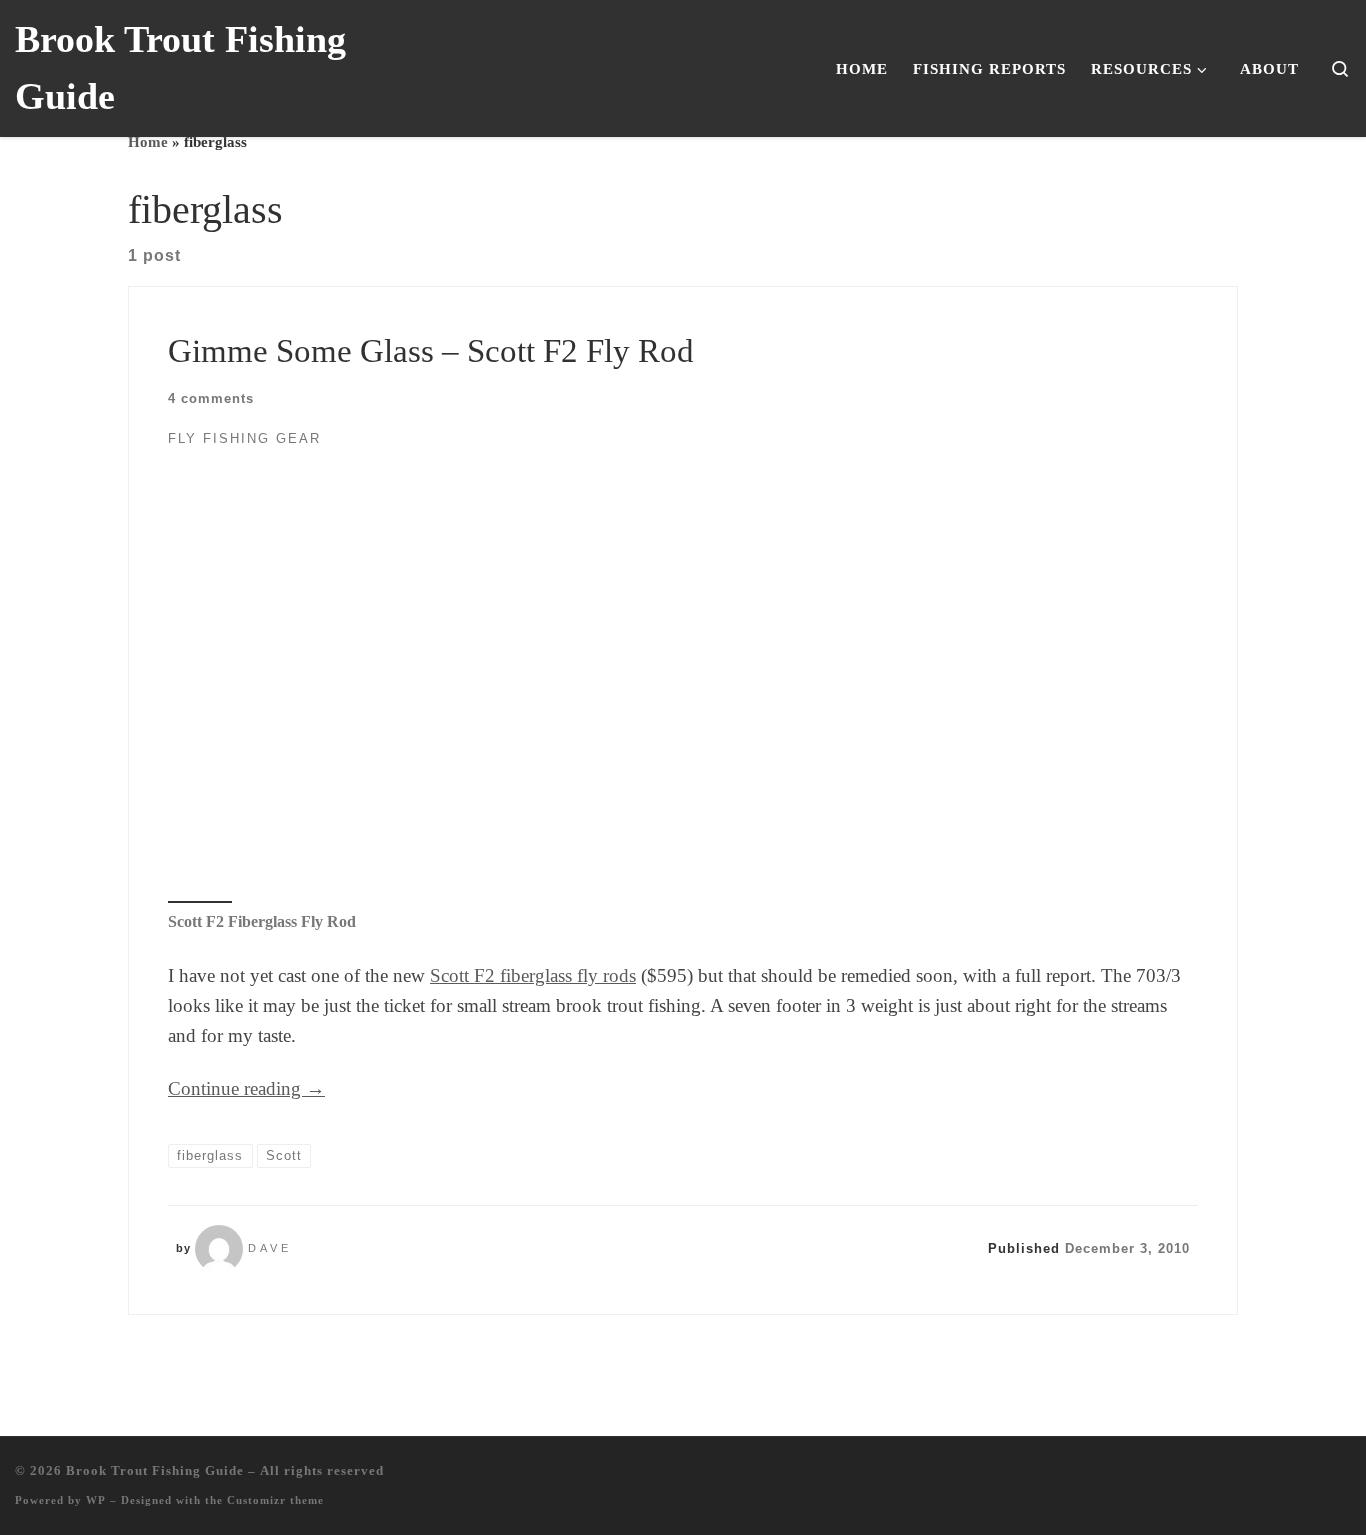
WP (96, 1500)
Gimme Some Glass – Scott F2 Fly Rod (431, 350)
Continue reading (246, 1088)
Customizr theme (275, 1500)
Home (148, 141)
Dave (270, 1248)
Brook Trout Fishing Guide (155, 1470)
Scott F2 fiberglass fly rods (533, 975)
